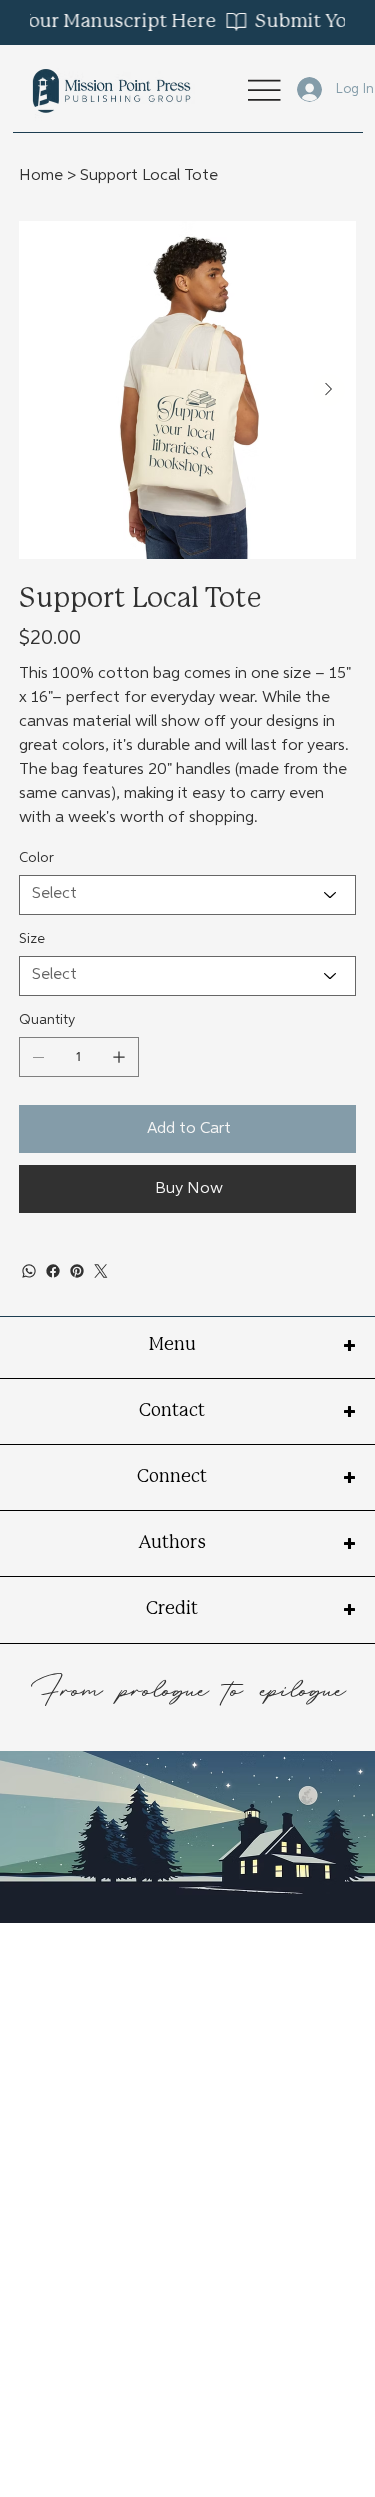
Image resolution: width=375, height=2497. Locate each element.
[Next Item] (329, 390)
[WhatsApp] (29, 1271)
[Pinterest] (77, 1271)
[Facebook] (53, 1271)
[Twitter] (101, 1271)
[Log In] (296, 89)
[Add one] (119, 1057)
